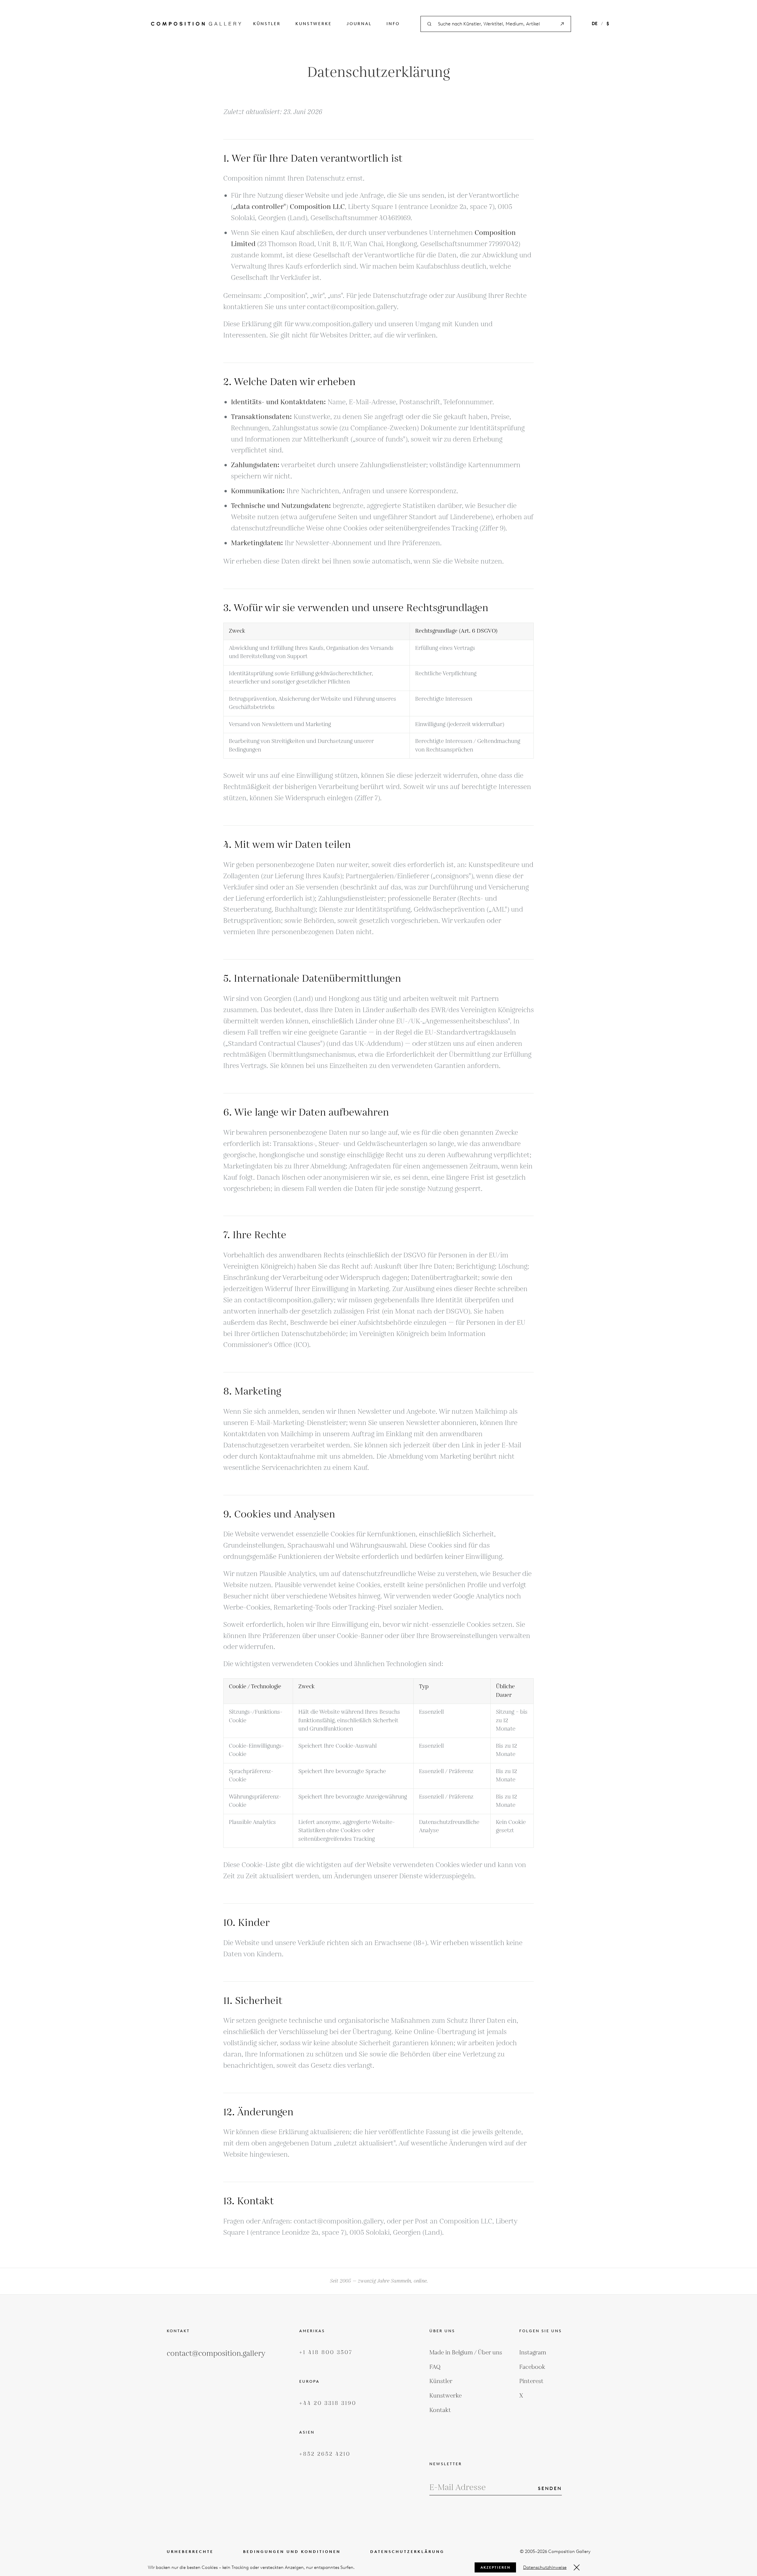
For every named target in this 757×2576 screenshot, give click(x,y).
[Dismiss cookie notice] (577, 2567)
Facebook (532, 2367)
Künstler (267, 24)
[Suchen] (562, 24)
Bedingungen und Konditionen (292, 2552)
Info (393, 24)
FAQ (435, 2367)
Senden (550, 2488)
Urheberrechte (190, 2552)
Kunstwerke (314, 24)
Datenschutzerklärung (407, 2552)
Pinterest (531, 2381)
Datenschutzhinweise (545, 2567)
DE (595, 24)
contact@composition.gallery (216, 2354)
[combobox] (496, 24)
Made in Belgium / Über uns (466, 2353)
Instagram (533, 2353)
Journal (359, 24)
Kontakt (440, 2410)
